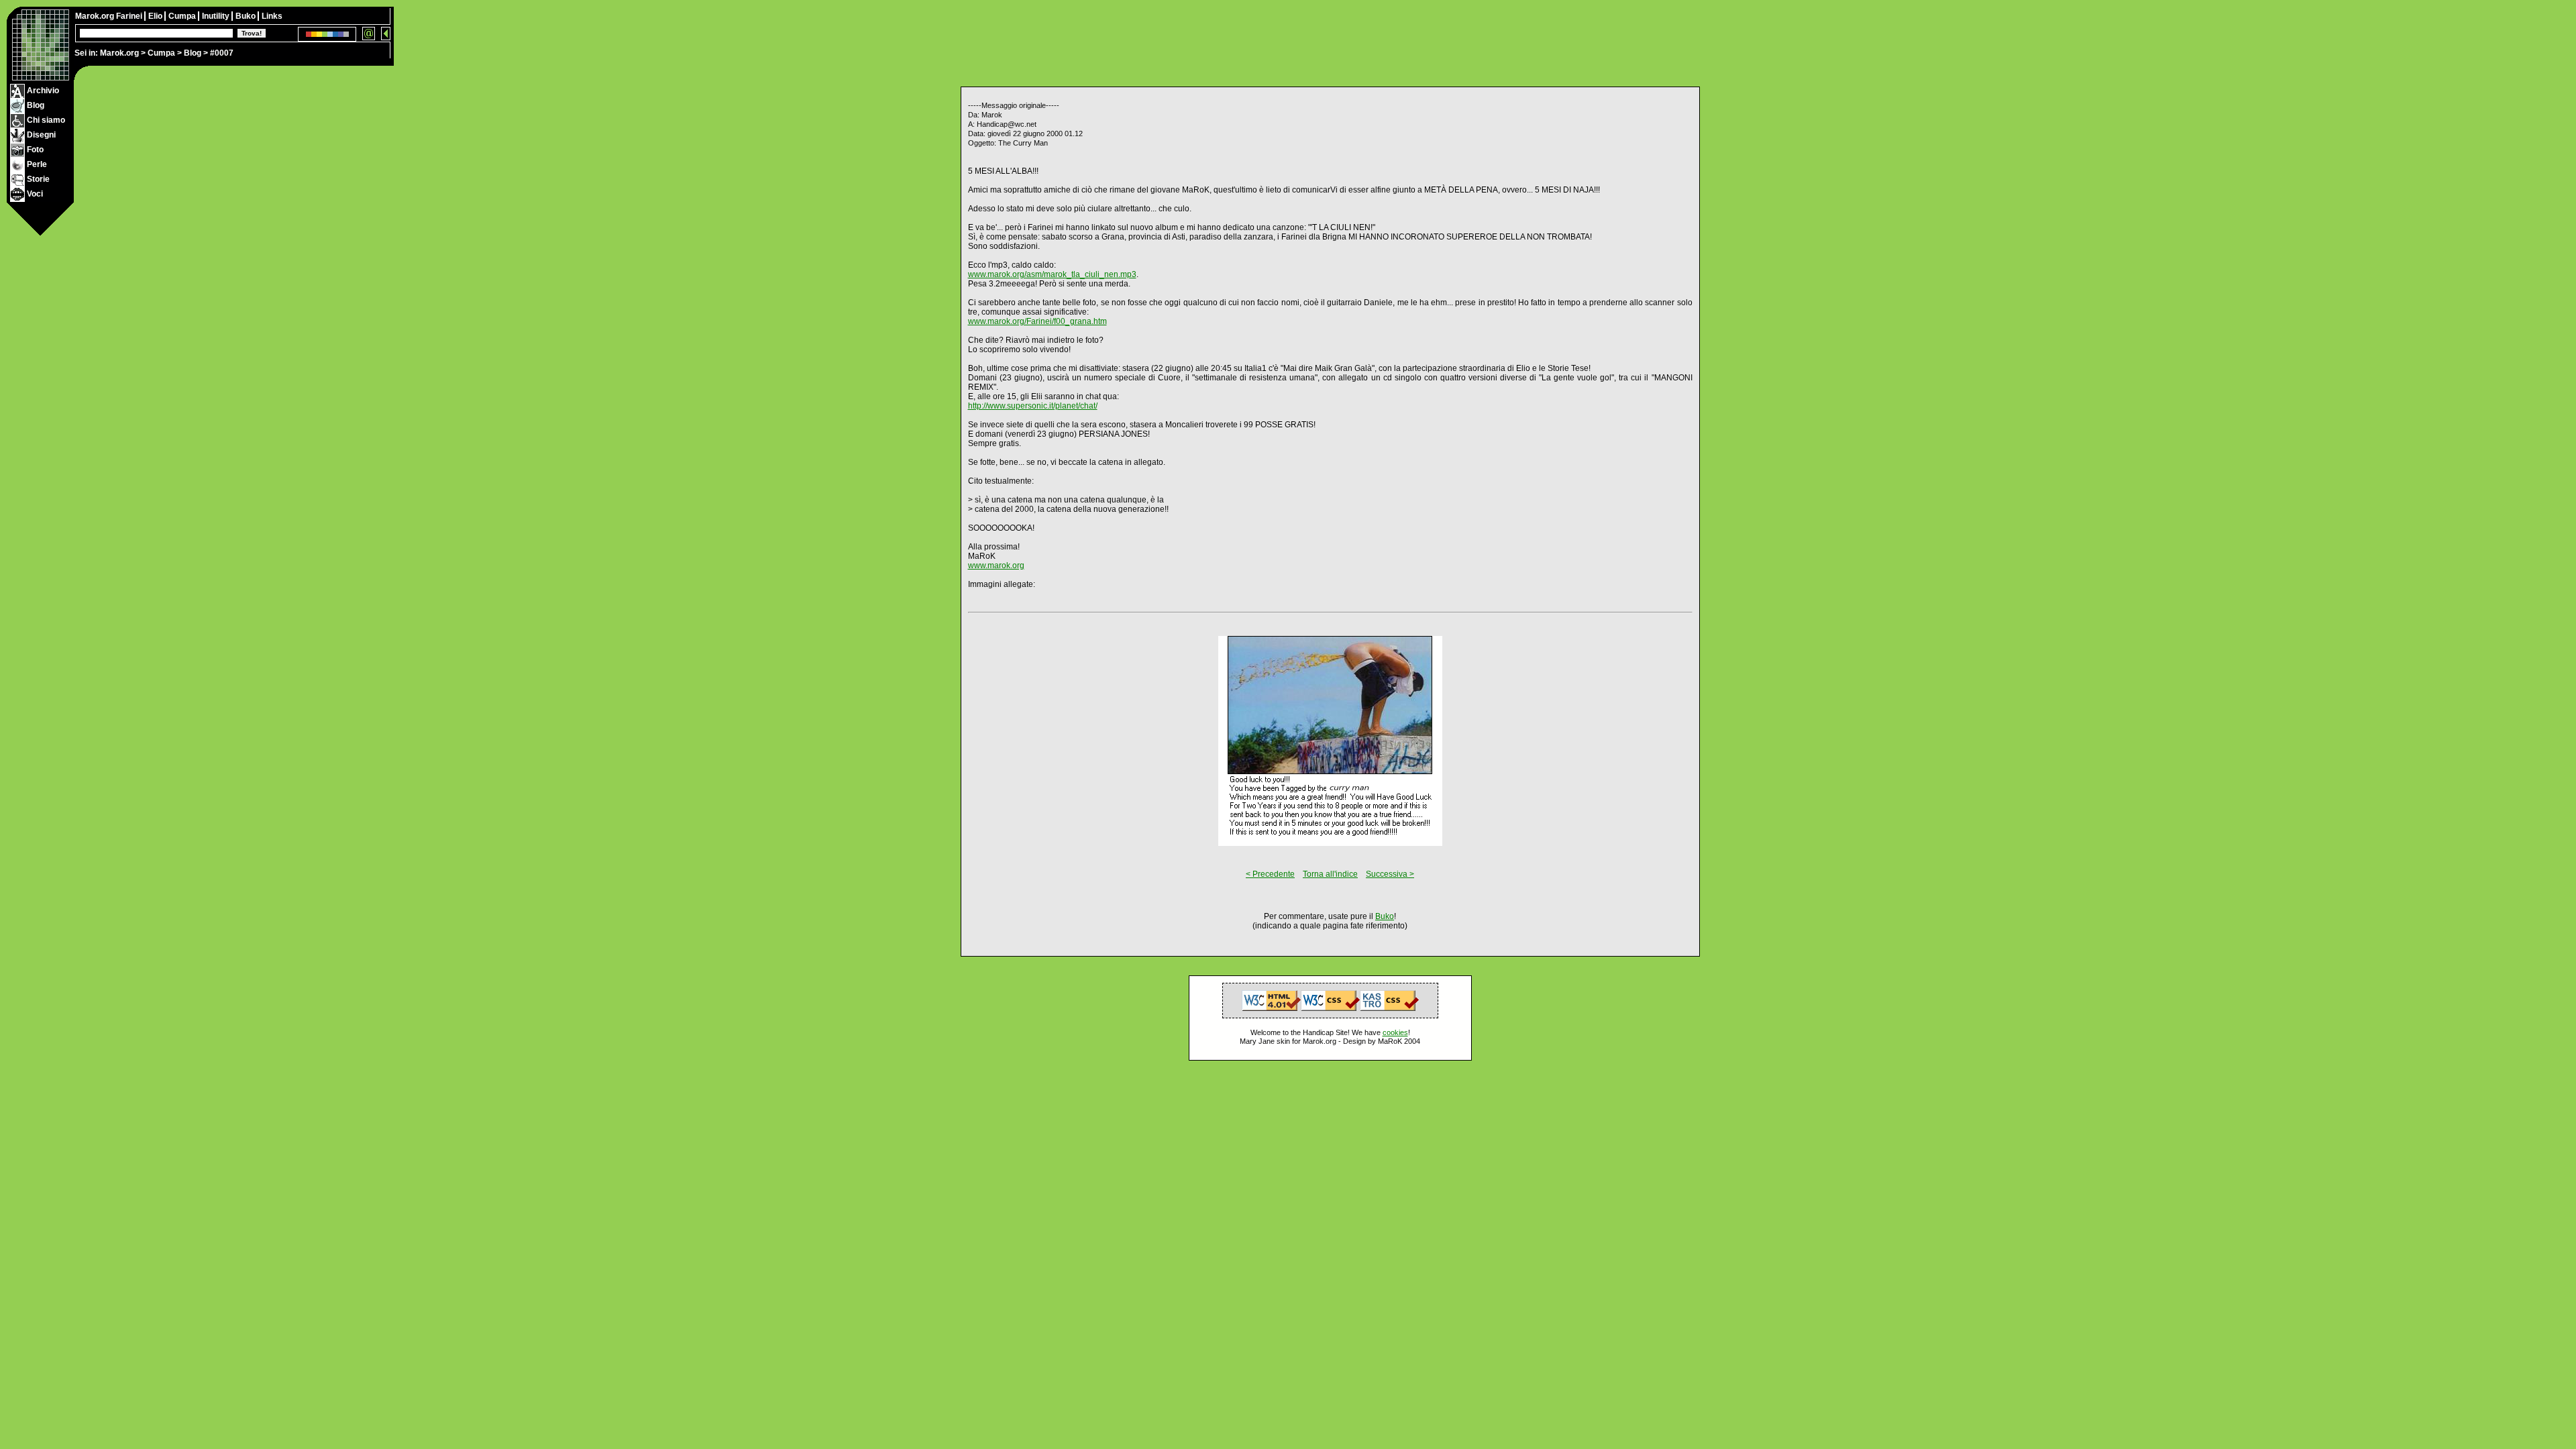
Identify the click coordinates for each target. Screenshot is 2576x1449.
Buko (247, 16)
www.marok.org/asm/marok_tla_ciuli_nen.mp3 (1052, 274)
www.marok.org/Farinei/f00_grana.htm (1037, 321)
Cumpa (161, 53)
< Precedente (1270, 874)
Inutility (217, 16)
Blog (193, 53)
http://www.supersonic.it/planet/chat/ (1033, 406)
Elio (156, 16)
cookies (1395, 1032)
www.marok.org (996, 566)
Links (272, 16)
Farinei (130, 16)
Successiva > (1390, 874)
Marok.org (119, 53)
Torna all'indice (1330, 874)
